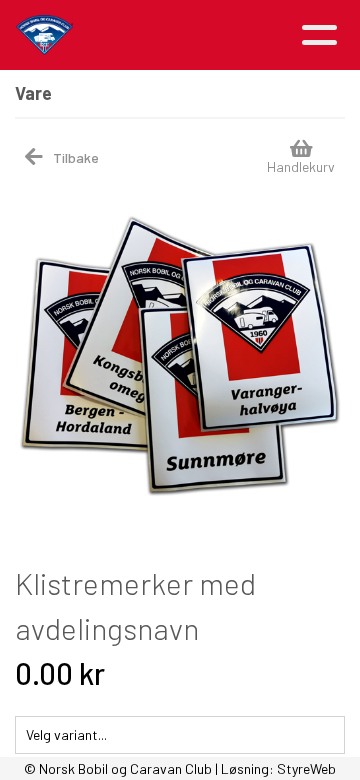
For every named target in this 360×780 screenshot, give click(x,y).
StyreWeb (306, 768)
